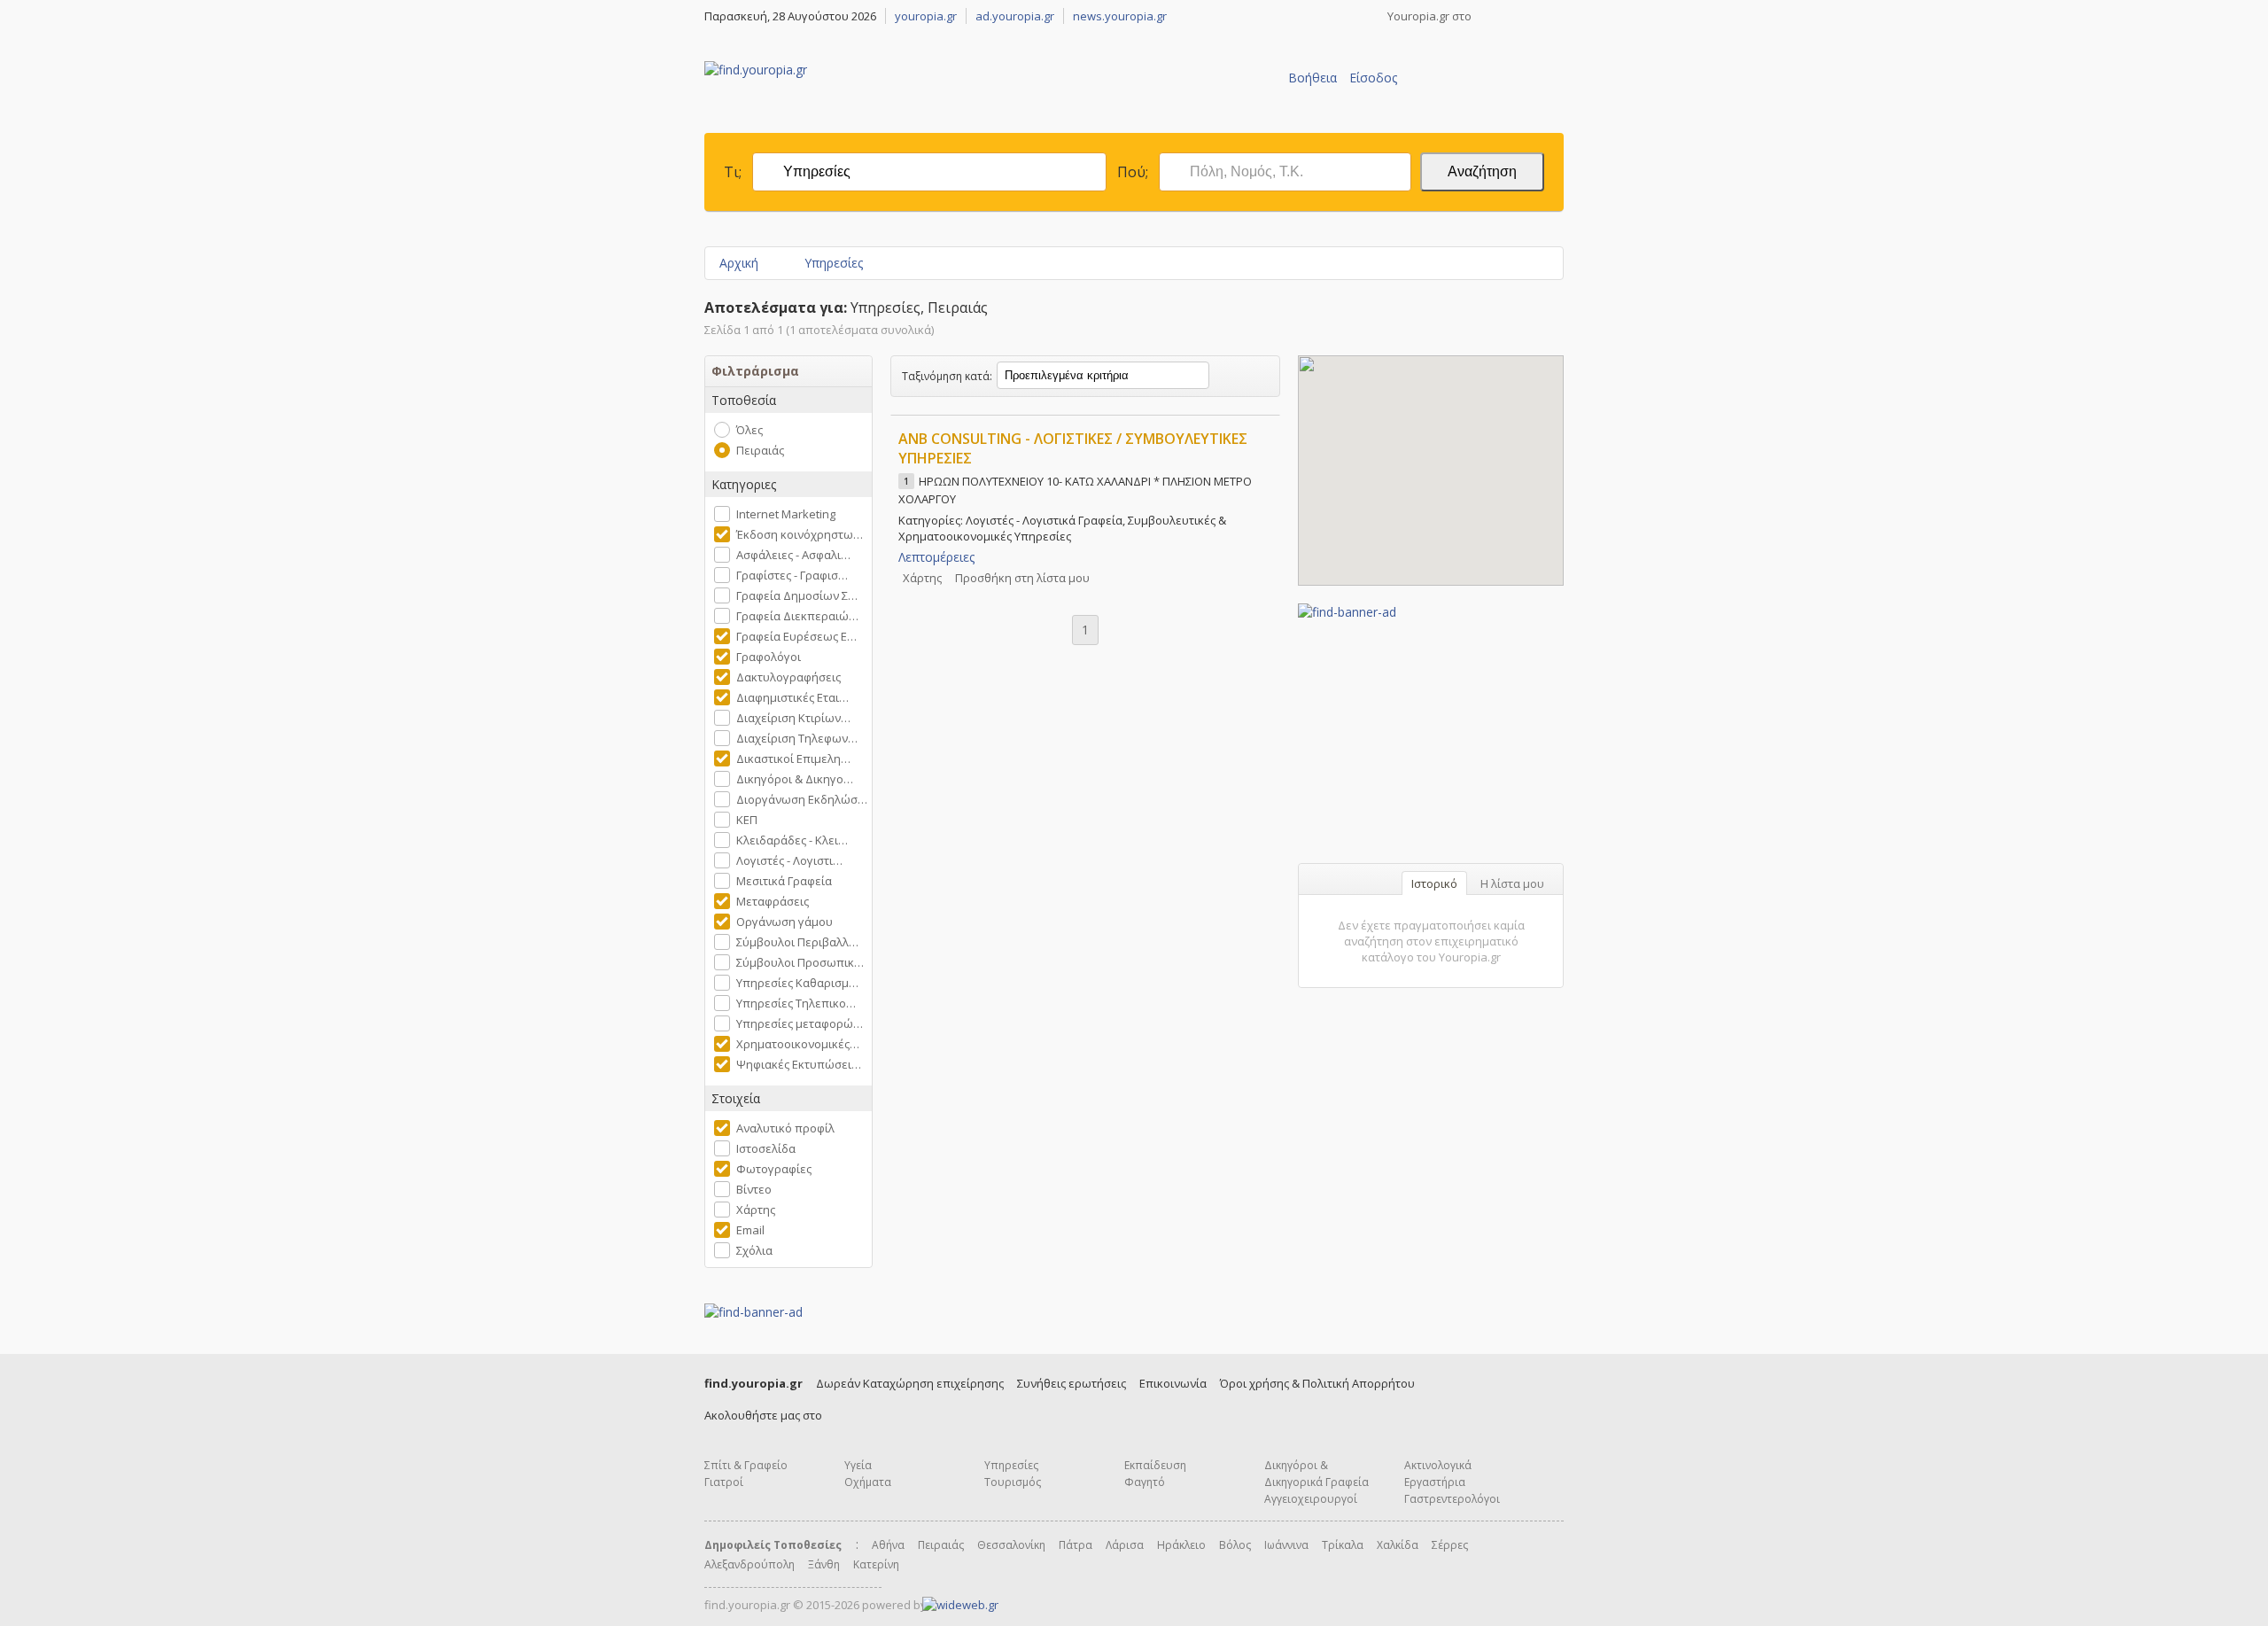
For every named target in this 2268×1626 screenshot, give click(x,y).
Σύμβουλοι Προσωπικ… (800, 962)
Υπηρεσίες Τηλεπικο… (796, 1003)
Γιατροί (724, 1482)
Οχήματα (868, 1482)
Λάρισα (1125, 1545)
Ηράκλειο (1181, 1545)
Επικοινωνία (1173, 1383)
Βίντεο (754, 1189)
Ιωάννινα (1286, 1545)
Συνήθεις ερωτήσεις (1072, 1383)
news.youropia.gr (1120, 16)
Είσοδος (1373, 78)
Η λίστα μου (1512, 883)
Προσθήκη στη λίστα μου (1022, 578)
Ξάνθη (824, 1564)
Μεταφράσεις (773, 901)
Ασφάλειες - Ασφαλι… (793, 555)
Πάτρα (1076, 1545)
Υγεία (858, 1465)
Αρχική (739, 263)
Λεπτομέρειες (936, 557)
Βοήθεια (1313, 78)
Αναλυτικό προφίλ (785, 1128)
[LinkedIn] (1557, 16)
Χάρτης (756, 1210)
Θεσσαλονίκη (1011, 1545)
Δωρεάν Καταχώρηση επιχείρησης (910, 1383)
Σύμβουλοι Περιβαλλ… (797, 942)
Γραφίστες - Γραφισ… (792, 575)
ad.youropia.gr (1015, 16)
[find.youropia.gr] (756, 70)
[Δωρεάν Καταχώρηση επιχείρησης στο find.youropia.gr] (1480, 104)
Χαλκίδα (1398, 1545)
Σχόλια (754, 1250)
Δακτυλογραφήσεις (788, 677)
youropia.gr (926, 16)
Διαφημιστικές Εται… (792, 697)
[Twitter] (1511, 16)
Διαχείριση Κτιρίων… (793, 718)
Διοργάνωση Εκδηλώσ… (802, 799)
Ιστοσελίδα (766, 1148)
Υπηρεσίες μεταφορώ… (800, 1023)
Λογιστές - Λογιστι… (789, 860)
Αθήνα (888, 1545)
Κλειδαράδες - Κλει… (792, 840)
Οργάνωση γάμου (784, 922)
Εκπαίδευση (1155, 1465)
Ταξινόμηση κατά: (947, 376)
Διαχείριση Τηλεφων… (797, 738)
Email (750, 1230)
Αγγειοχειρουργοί (1311, 1499)
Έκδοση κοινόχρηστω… (800, 534)
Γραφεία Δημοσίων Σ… (797, 595)
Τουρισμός (1013, 1482)
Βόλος (1235, 1545)
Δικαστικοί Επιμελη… (793, 759)
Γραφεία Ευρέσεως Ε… (796, 636)
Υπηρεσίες (834, 263)
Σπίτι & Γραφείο (746, 1465)
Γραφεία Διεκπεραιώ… (797, 616)
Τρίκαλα (1343, 1545)
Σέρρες (1450, 1545)
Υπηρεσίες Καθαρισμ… (797, 983)
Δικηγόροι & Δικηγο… (795, 779)
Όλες (750, 430)
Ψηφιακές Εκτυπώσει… (799, 1064)
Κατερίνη (876, 1564)
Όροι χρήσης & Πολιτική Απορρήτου (1317, 1383)
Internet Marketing (786, 514)
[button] (1431, 460)
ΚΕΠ (747, 820)
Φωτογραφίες (774, 1169)
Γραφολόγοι (769, 657)
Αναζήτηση (1482, 171)
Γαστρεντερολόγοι (1452, 1499)
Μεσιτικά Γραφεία (784, 881)
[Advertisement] (1431, 731)
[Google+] (1534, 16)
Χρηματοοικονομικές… (798, 1044)
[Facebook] (1487, 16)
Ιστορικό (1434, 883)
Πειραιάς (760, 450)
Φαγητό (1145, 1482)
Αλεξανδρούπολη (750, 1564)
